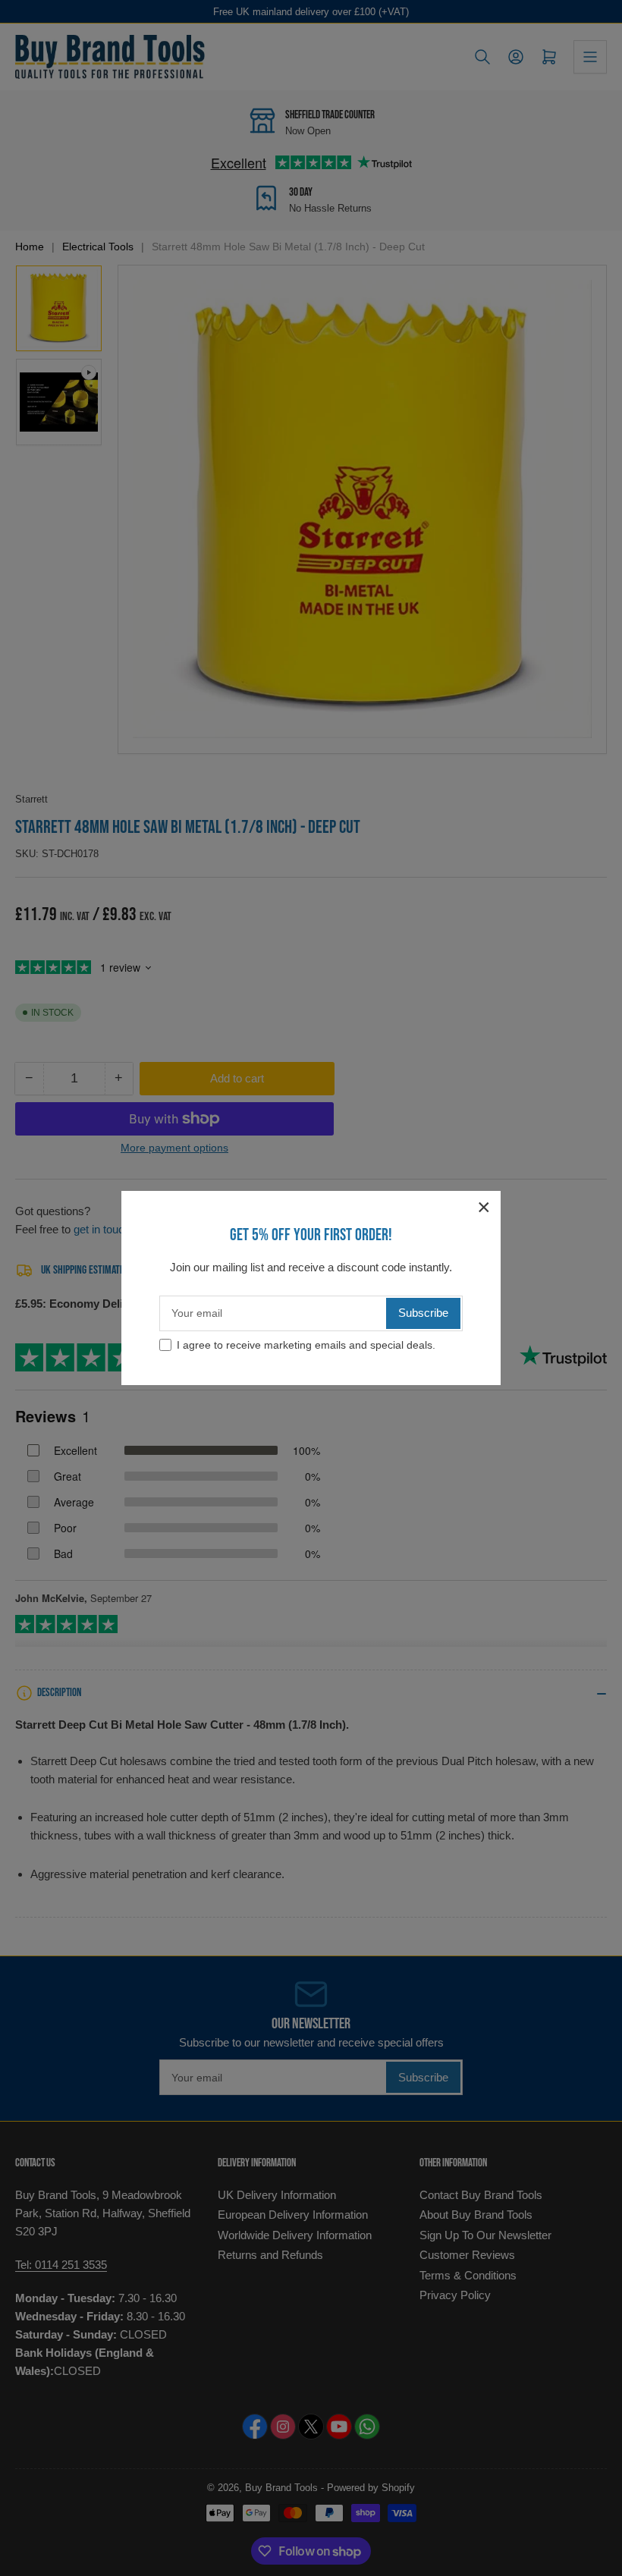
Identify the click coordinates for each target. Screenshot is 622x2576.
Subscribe (423, 1313)
